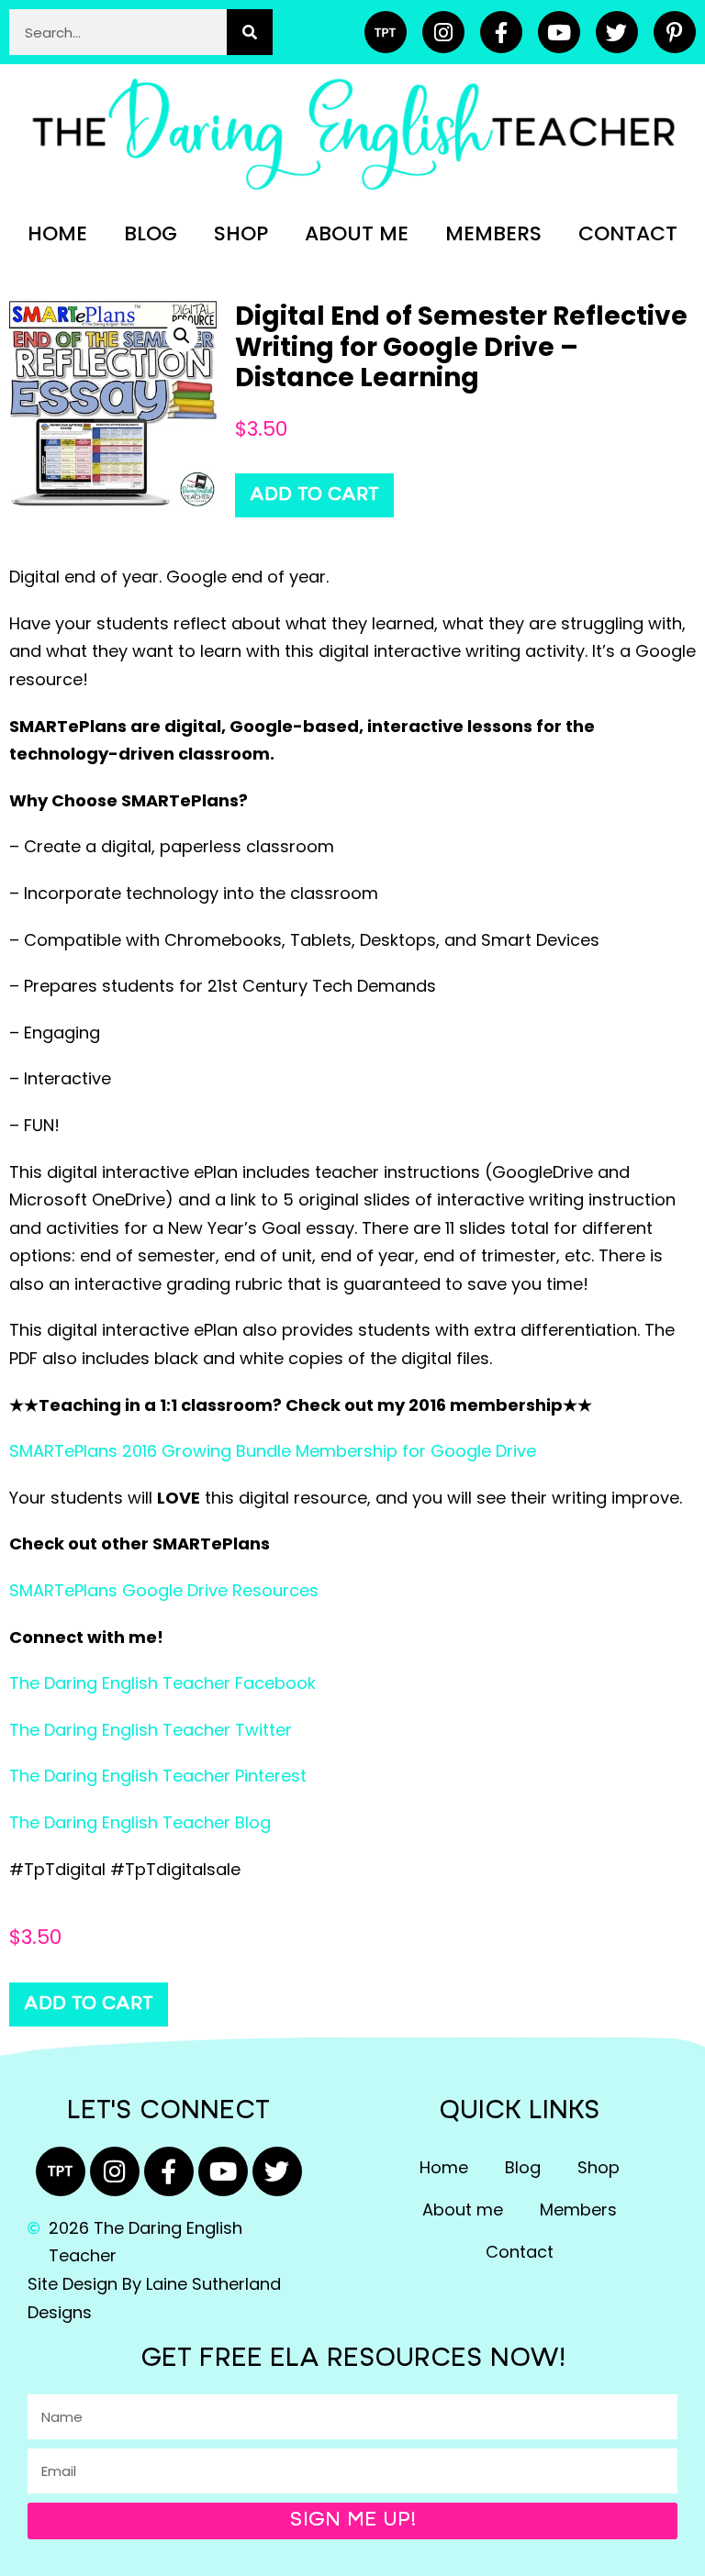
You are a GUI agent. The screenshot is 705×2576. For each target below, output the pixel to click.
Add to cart (314, 495)
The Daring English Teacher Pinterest (158, 1776)
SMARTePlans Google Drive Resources (164, 1590)
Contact (628, 233)
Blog (151, 233)
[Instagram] (443, 32)
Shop (241, 233)
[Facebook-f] (501, 32)
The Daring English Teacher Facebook (162, 1683)
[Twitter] (617, 32)
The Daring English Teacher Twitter (151, 1730)
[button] (182, 336)
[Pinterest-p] (675, 32)
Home (57, 233)
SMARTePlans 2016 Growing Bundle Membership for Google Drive (273, 1451)
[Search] (250, 32)
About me (357, 233)
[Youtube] (559, 32)
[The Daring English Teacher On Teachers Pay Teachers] (386, 32)
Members (493, 233)
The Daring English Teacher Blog (140, 1822)
